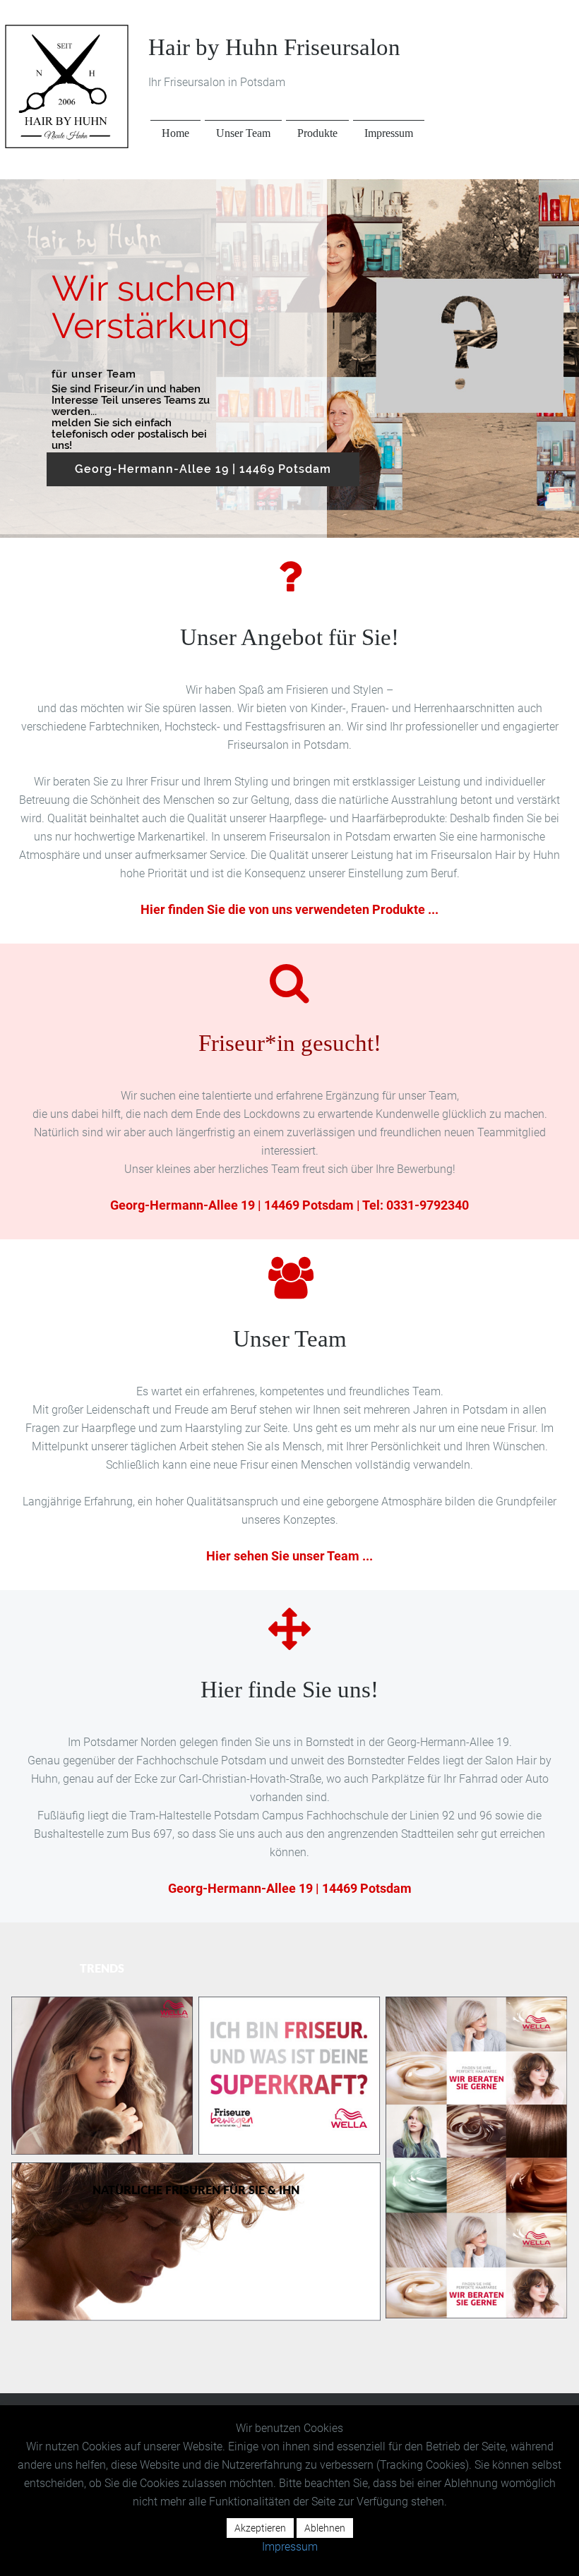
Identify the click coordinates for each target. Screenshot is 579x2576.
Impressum (389, 133)
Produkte (317, 133)
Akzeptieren (260, 2528)
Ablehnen (325, 2528)
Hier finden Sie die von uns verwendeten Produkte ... (289, 909)
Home (175, 133)
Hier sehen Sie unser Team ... (289, 1556)
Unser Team (243, 133)
